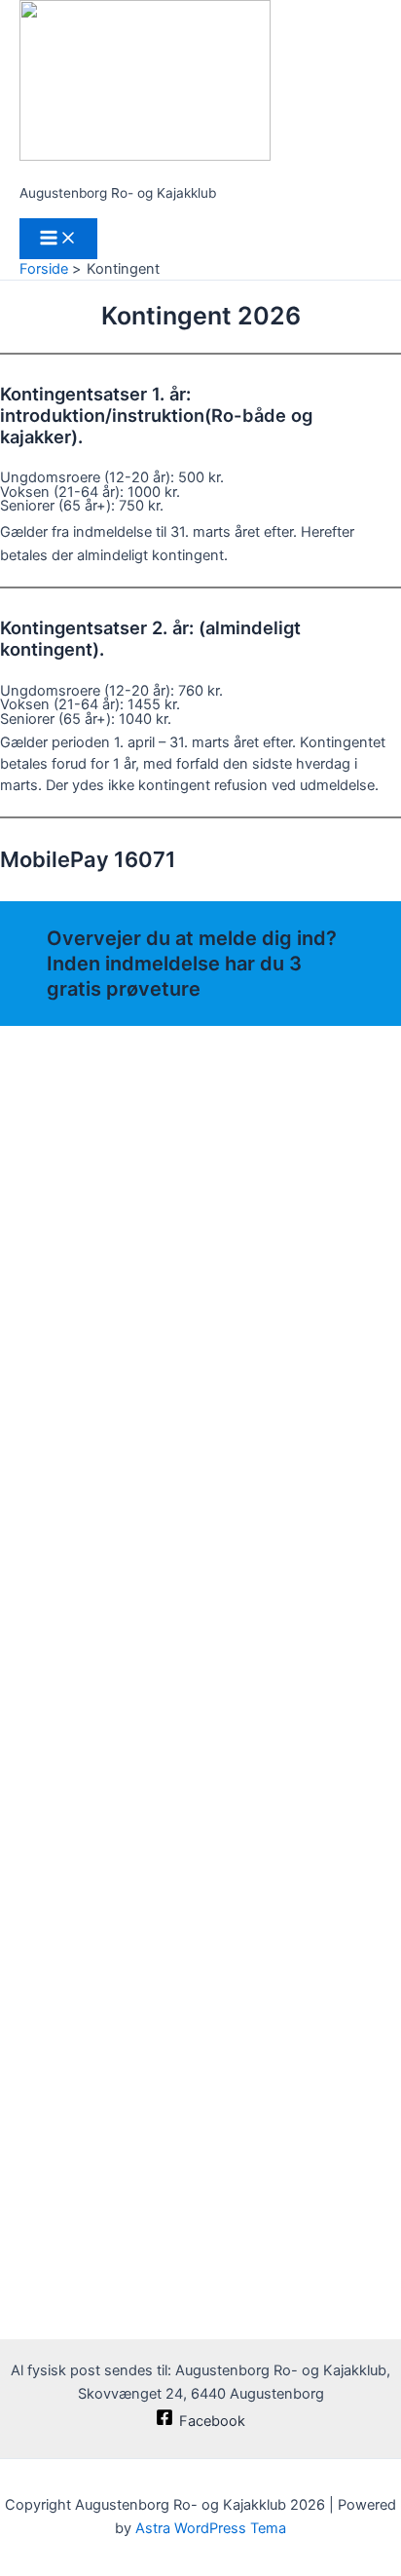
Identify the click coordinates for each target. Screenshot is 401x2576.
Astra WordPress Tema (211, 2528)
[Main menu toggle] (58, 239)
